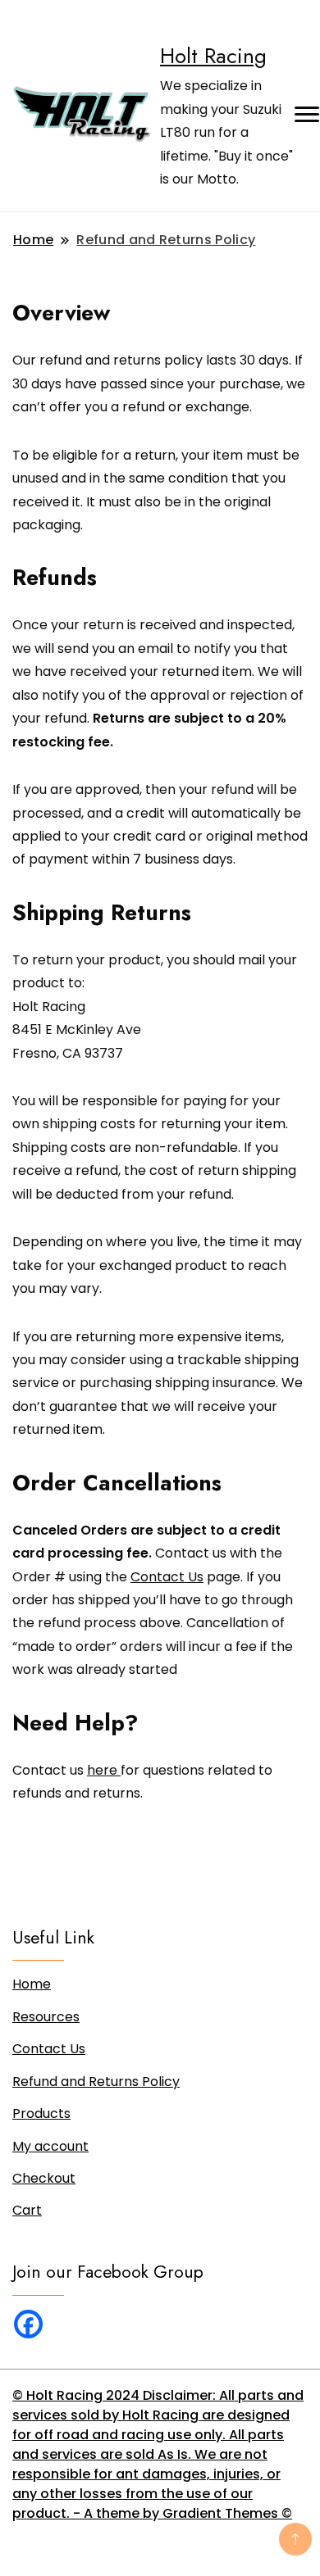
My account (50, 2146)
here (104, 1770)
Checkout (44, 2178)
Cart (27, 2210)
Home (32, 1984)
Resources (46, 2017)
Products (41, 2113)
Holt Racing (213, 56)
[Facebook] (28, 2324)
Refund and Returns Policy (96, 2082)
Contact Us (167, 1577)
